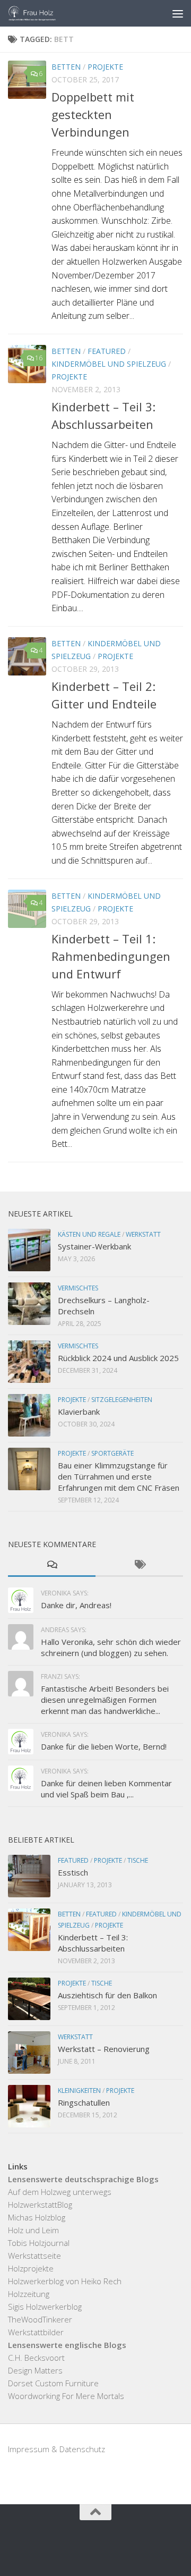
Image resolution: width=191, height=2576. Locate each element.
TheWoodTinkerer (40, 2319)
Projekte (105, 67)
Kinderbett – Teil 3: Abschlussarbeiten (93, 1943)
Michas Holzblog (37, 2217)
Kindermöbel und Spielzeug (109, 364)
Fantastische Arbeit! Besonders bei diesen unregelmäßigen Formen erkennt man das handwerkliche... (105, 1700)
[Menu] (178, 13)
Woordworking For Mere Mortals (66, 2396)
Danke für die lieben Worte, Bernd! (104, 1746)
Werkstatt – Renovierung (104, 2049)
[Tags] (139, 1565)
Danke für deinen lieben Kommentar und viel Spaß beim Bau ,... (106, 1789)
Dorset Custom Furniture (53, 2383)
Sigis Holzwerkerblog (45, 2307)
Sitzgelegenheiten (122, 1400)
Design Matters (35, 2370)
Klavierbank (79, 1412)
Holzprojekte (31, 2268)
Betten (66, 67)
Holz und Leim (33, 2230)
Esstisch (73, 1872)
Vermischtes (78, 1288)
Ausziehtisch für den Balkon (107, 1995)
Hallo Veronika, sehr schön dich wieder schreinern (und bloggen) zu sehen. (111, 1647)
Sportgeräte (112, 1453)
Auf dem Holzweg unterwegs (60, 2192)
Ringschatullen (84, 2102)
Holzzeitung (29, 2294)
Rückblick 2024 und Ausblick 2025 (118, 1358)
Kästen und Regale (89, 1234)
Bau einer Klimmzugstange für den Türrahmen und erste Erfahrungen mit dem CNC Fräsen (119, 1476)
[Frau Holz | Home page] (41, 13)
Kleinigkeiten (79, 2091)
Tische (138, 1860)
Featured (107, 351)
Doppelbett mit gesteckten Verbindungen (93, 114)
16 (39, 358)
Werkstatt (143, 1234)
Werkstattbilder (36, 2332)
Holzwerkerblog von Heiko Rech (65, 2281)
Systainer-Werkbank (94, 1246)
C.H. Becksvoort (36, 2358)
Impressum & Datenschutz (57, 2449)
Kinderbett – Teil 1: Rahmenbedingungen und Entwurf (111, 956)
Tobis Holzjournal (39, 2243)
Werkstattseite (34, 2256)
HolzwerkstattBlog (40, 2205)
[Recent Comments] (52, 1565)
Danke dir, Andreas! (76, 1605)
